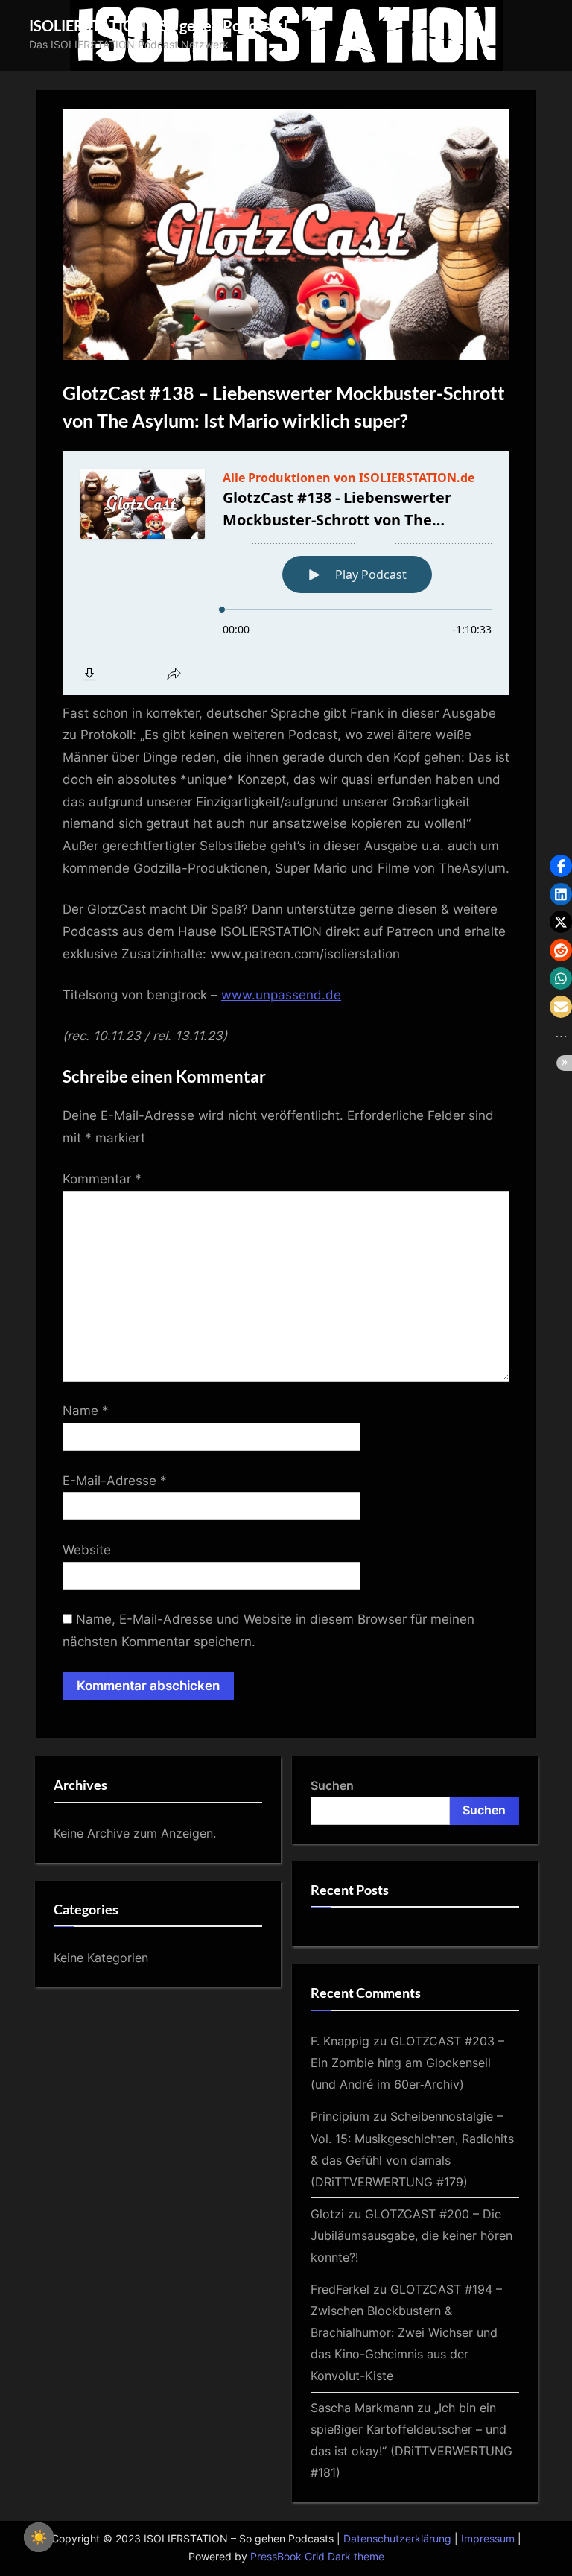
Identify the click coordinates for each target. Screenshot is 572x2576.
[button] (561, 866)
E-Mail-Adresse (115, 1481)
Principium (340, 2116)
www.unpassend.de (281, 995)
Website (87, 1550)
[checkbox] (39, 2537)
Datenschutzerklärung (397, 2539)
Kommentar (102, 1179)
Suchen (332, 1785)
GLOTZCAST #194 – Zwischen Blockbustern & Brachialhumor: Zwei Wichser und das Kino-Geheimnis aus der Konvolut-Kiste (406, 2332)
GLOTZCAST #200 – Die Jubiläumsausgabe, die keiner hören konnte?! (411, 2235)
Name (86, 1411)
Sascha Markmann (362, 2408)
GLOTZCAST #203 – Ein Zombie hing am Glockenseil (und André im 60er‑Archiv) (407, 2063)
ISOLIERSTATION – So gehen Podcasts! (159, 25)
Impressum (488, 2539)
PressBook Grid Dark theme (317, 2557)
